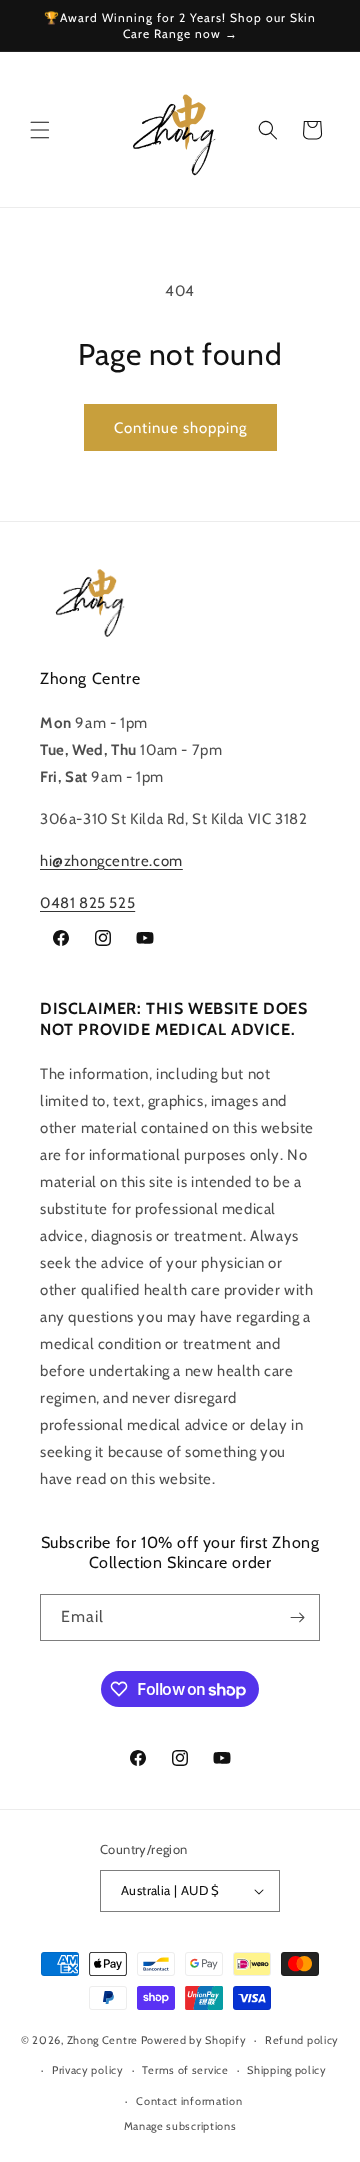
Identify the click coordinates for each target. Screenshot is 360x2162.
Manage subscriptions (180, 2126)
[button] (40, 130)
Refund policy (302, 2040)
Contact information (189, 2101)
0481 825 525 (87, 903)
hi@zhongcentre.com (111, 861)
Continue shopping (180, 428)
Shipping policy (287, 2070)
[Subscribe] (297, 1617)
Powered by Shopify (194, 2040)
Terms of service (185, 2070)
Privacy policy (88, 2070)
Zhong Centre (102, 2040)
